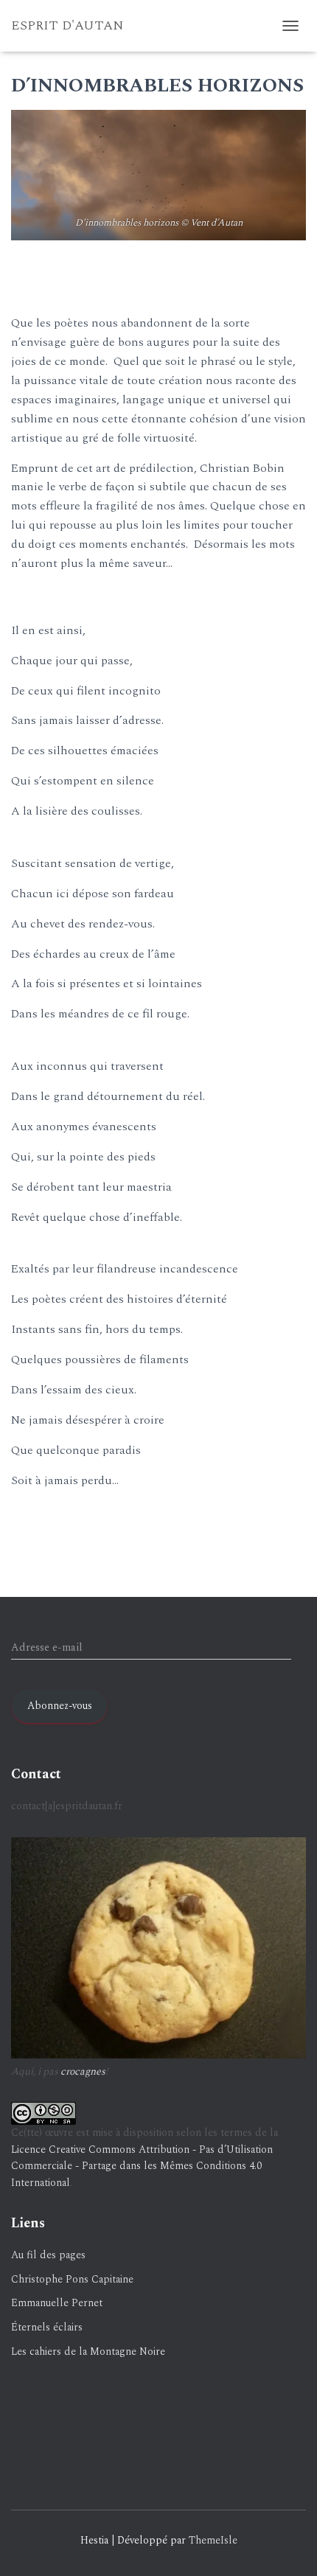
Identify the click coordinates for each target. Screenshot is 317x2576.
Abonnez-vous (60, 1706)
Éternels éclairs (47, 2327)
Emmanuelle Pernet (57, 2303)
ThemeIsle (213, 2540)
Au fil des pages (48, 2255)
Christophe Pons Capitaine (72, 2279)
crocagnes (83, 2071)
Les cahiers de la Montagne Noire (88, 2352)
